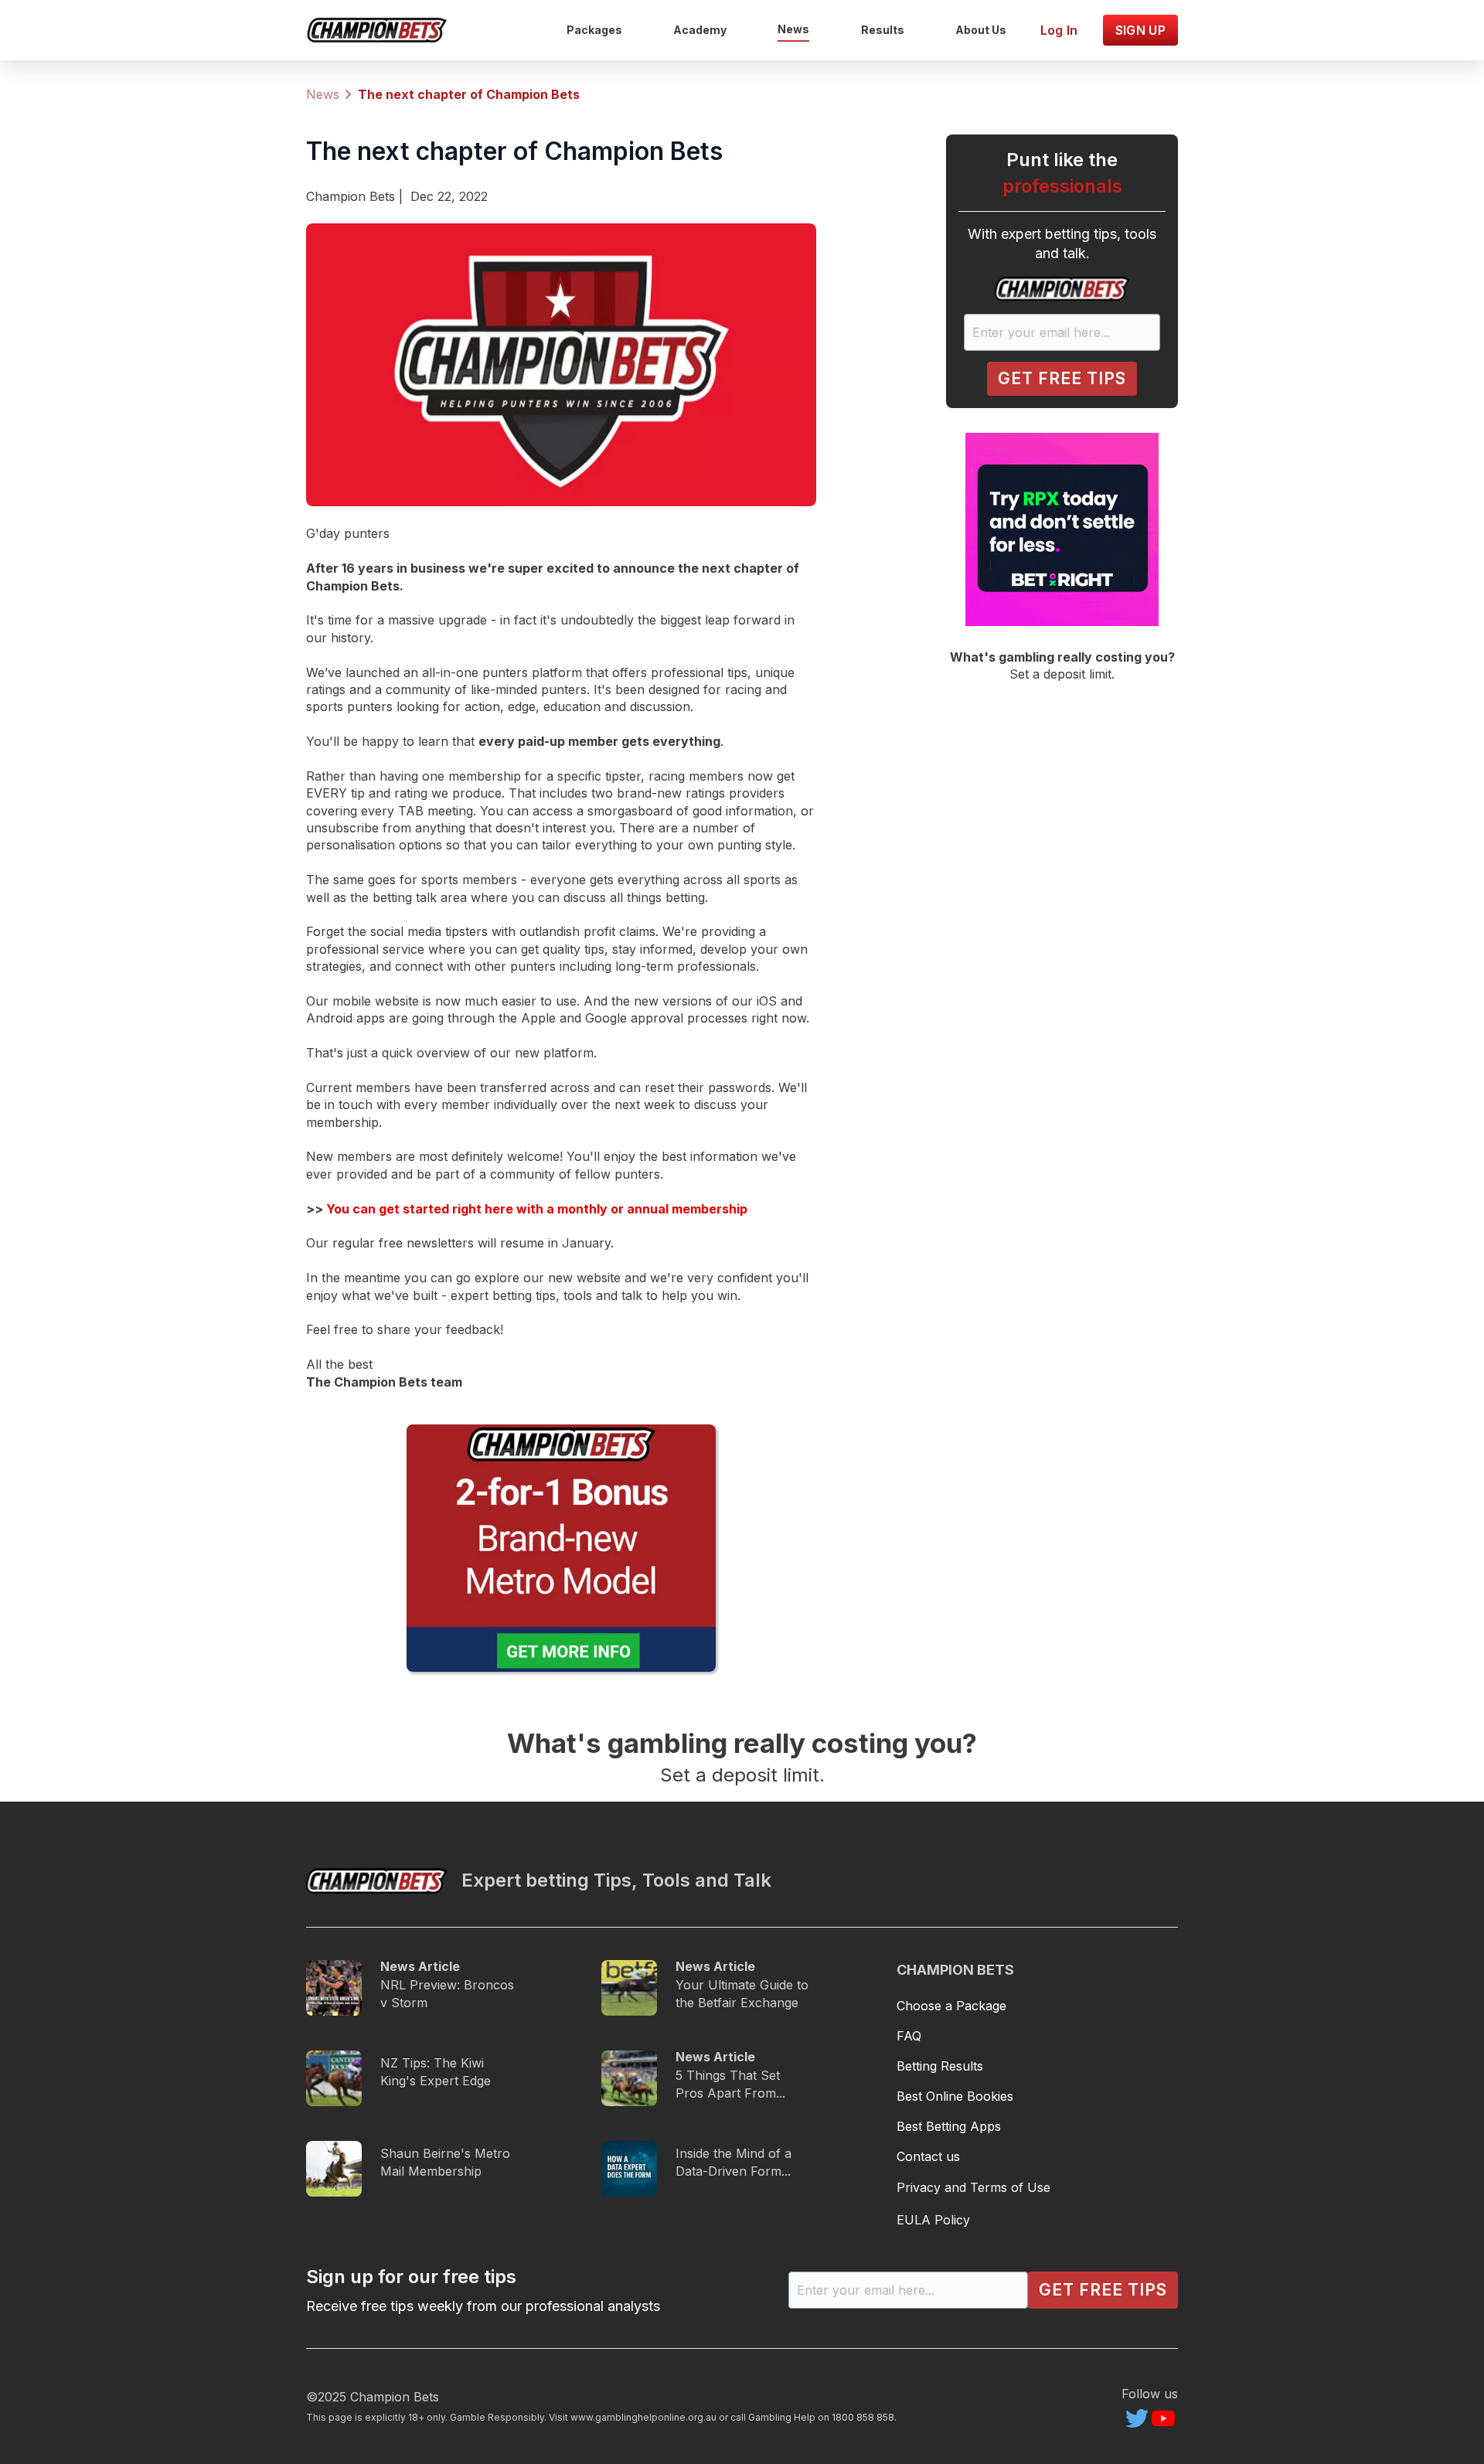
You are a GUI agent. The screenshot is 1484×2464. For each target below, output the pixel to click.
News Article (420, 1966)
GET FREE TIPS (1062, 378)
